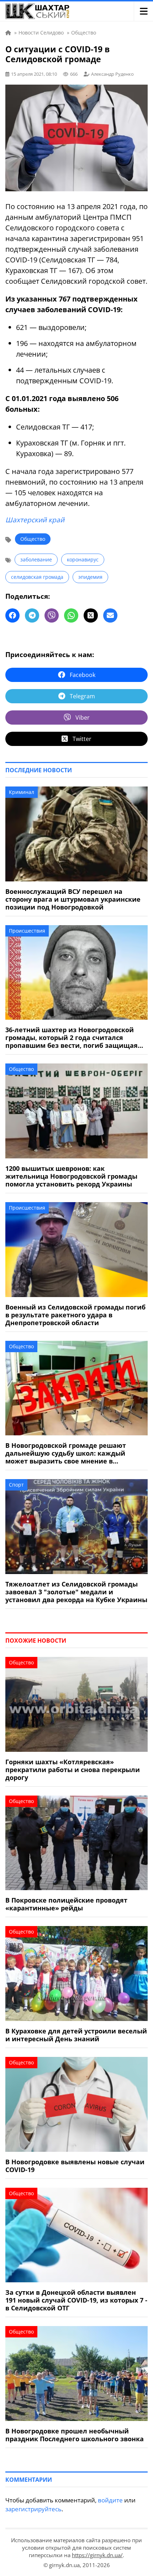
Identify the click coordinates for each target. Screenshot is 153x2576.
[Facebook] (12, 615)
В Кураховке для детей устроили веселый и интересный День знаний (76, 2035)
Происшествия (27, 931)
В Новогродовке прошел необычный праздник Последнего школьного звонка (75, 2435)
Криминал (22, 792)
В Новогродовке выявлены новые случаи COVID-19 (75, 2166)
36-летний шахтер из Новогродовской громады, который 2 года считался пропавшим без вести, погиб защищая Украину (72, 1038)
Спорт (16, 1485)
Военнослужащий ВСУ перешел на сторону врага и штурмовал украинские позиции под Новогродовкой (73, 899)
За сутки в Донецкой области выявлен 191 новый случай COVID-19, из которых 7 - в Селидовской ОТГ (76, 2300)
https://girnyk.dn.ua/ (97, 2555)
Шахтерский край (35, 520)
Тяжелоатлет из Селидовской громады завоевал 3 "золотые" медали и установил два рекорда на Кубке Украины (76, 1592)
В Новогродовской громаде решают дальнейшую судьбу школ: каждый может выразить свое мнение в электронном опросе (66, 1453)
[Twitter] (91, 615)
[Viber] (52, 615)
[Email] (110, 615)
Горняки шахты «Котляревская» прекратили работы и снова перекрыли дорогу (73, 1770)
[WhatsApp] (71, 615)
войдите (110, 2500)
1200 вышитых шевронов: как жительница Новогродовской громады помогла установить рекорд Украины (71, 1176)
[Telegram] (32, 615)
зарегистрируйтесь (33, 2509)
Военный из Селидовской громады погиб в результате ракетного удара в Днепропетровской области (75, 1315)
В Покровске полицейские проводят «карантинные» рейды (66, 1904)
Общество (33, 539)
